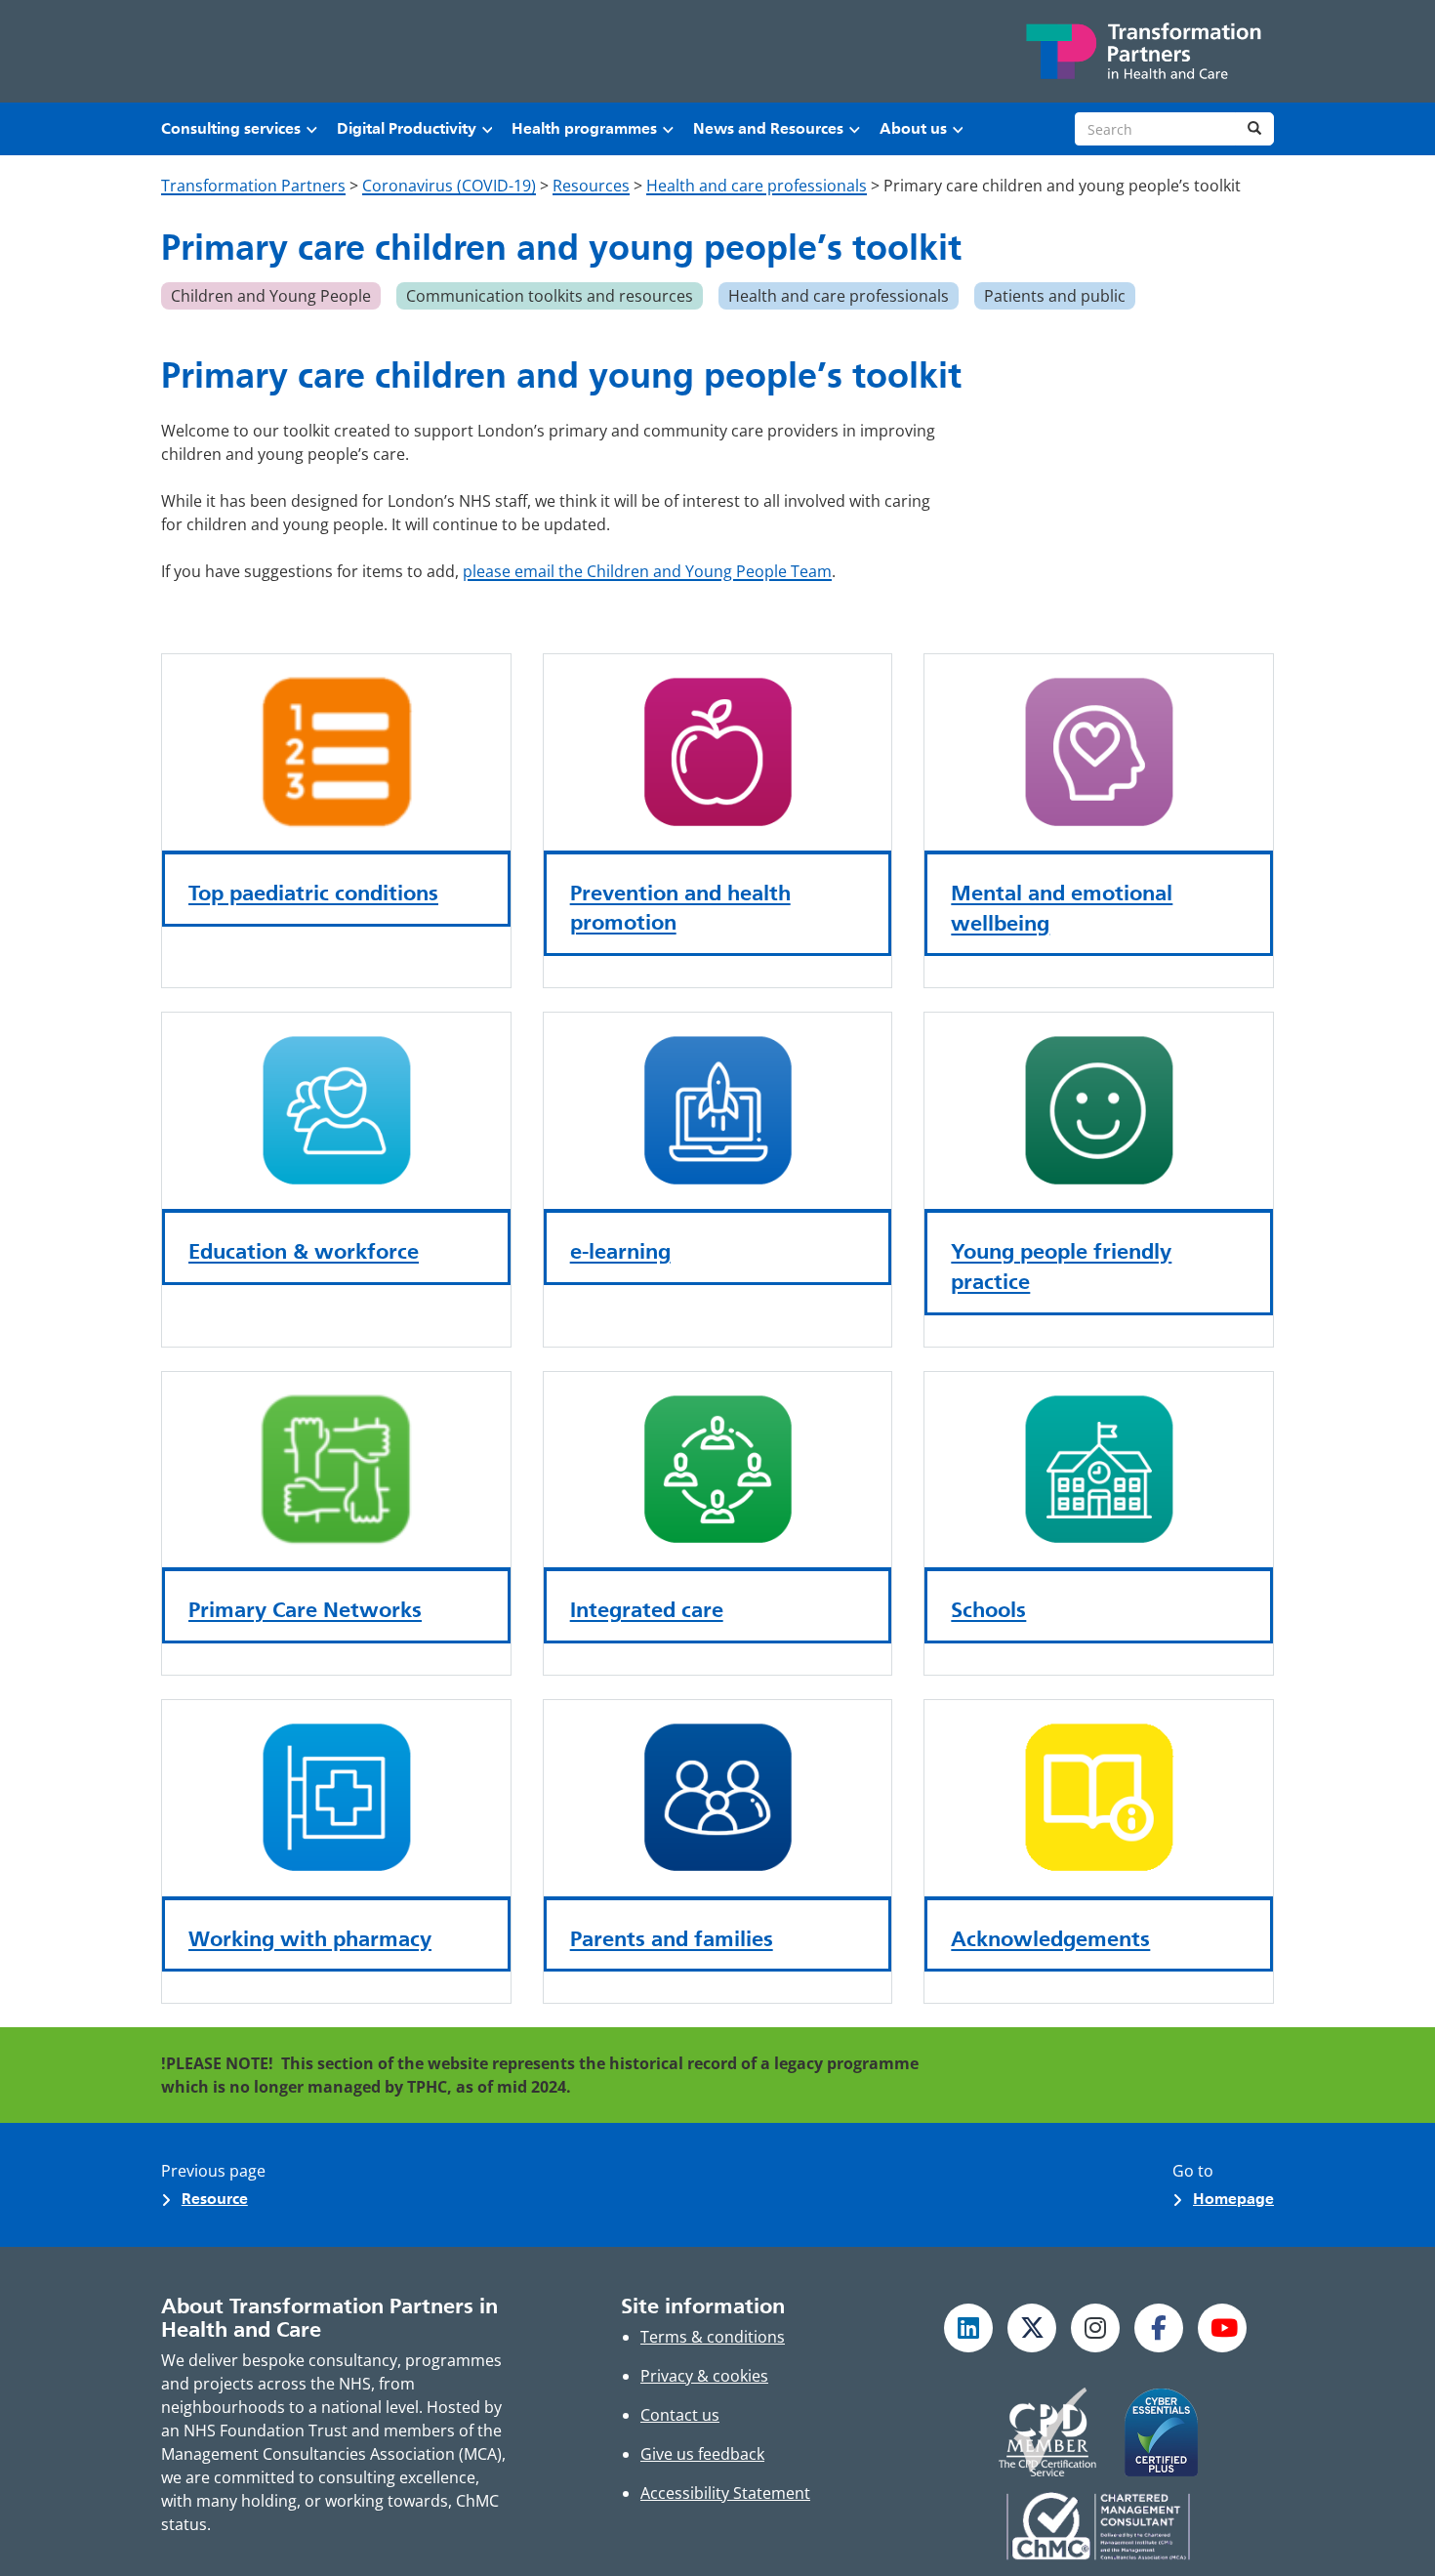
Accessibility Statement (725, 2493)
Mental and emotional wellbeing (1062, 908)
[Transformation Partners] (1142, 51)
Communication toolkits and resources (550, 296)
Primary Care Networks (305, 1609)
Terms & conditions (713, 2337)
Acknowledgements (1050, 1938)
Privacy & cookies (704, 2376)
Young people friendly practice (1061, 1266)
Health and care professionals (839, 296)
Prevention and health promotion (680, 908)
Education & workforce (304, 1251)
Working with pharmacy (310, 1938)
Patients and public (1055, 296)
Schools (988, 1609)
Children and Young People (271, 296)
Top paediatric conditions (313, 893)
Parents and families (672, 1938)
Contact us (680, 2415)
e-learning (620, 1251)
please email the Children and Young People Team (647, 571)
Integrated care (647, 1609)
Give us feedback (702, 2454)
